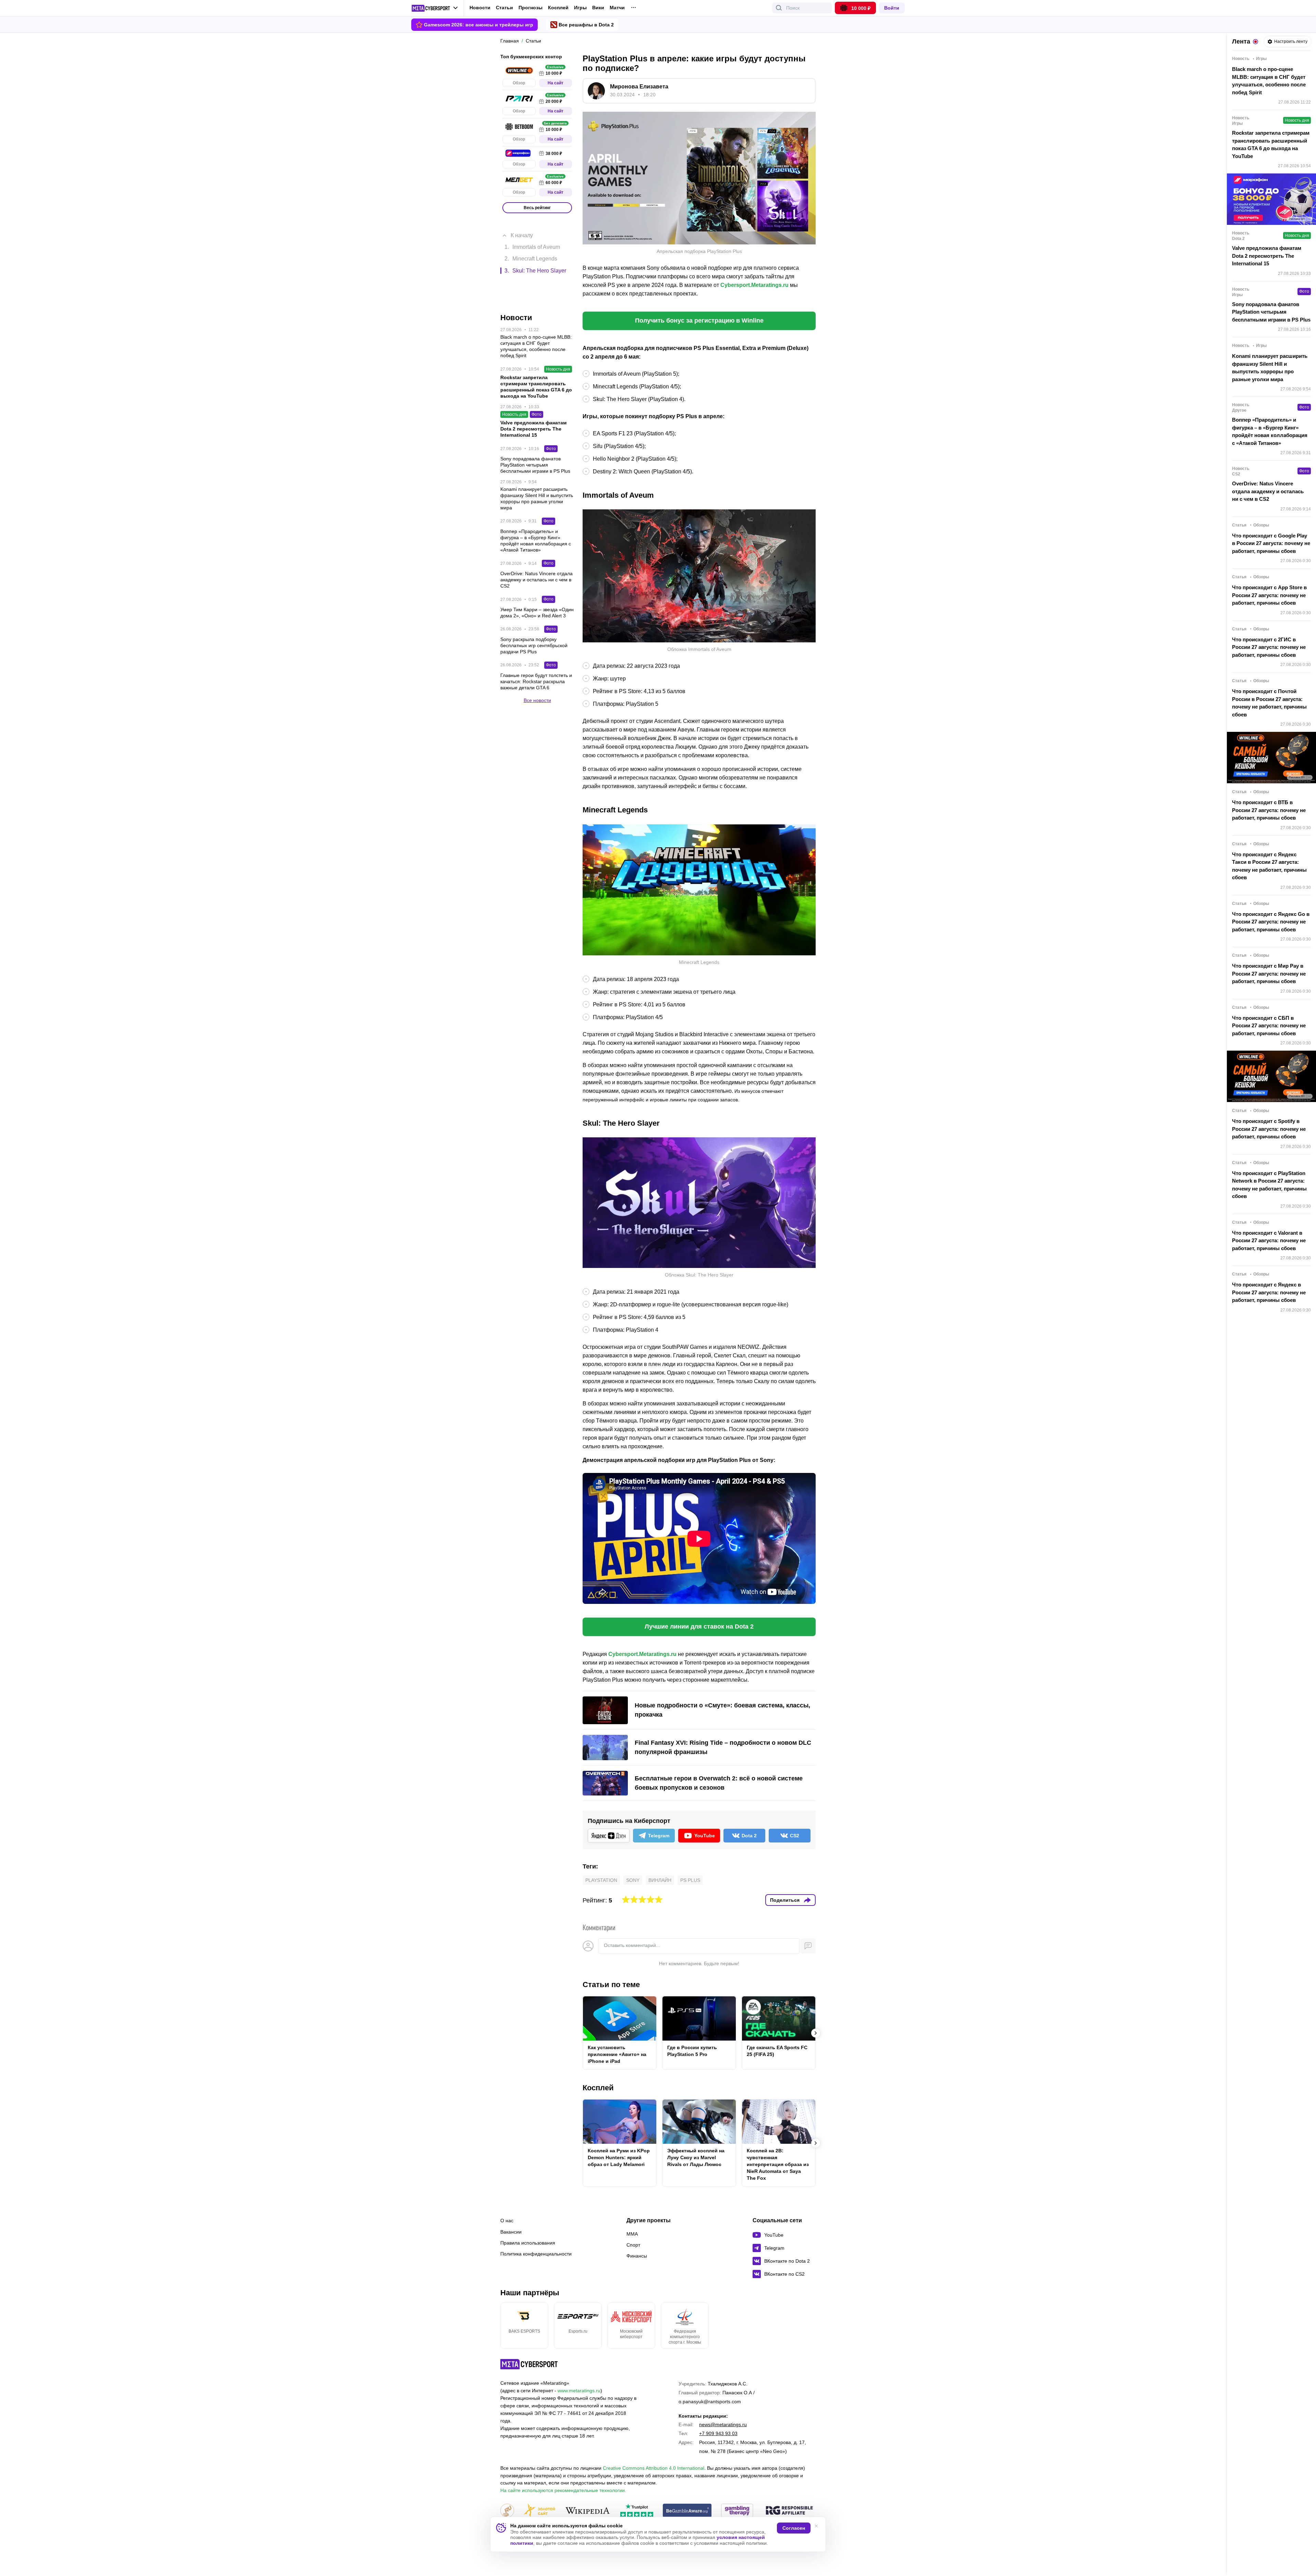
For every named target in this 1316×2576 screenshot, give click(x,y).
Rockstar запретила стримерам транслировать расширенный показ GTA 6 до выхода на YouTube (1271, 144)
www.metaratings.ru (579, 2391)
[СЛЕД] (816, 2033)
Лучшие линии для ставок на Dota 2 (699, 1626)
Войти (892, 8)
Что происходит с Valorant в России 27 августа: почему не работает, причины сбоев (1269, 1241)
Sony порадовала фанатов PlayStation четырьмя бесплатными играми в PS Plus (1271, 312)
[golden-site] (539, 2511)
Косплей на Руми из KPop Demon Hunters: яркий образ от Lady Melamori (619, 2157)
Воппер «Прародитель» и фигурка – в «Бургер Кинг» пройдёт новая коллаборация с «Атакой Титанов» (1270, 431)
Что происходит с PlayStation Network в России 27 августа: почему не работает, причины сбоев (1269, 1185)
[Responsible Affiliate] (789, 2511)
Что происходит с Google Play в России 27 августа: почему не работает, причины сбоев (1271, 543)
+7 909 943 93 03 (718, 2433)
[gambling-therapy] (737, 2511)
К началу (522, 225)
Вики (598, 8)
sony (633, 1880)
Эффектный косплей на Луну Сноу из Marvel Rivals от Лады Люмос (696, 2157)
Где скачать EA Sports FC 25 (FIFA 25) (777, 2051)
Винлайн (660, 1880)
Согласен (794, 2528)
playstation (601, 1880)
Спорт (633, 2245)
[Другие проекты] (435, 8)
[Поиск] (779, 8)
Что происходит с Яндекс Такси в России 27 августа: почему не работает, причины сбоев (1269, 866)
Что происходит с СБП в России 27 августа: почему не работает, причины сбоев (1269, 1026)
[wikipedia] (588, 2511)
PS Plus (690, 1880)
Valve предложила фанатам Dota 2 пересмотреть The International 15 (1267, 256)
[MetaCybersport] (529, 2364)
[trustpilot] (637, 2511)
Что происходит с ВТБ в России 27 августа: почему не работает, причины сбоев (1269, 810)
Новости (480, 8)
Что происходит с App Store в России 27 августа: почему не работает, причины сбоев (1269, 595)
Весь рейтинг (537, 208)
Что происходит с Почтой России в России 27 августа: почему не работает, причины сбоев (1269, 703)
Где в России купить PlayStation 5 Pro (692, 2051)
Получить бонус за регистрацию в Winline (699, 321)
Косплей (558, 8)
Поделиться (785, 1900)
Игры (580, 8)
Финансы (637, 2256)
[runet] (507, 2511)
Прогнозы (531, 8)
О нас (507, 2221)
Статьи (504, 8)
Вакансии (511, 2232)
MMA (632, 2234)
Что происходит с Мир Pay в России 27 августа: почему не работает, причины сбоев (1269, 973)
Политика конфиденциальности (536, 2254)
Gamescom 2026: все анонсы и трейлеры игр (479, 25)
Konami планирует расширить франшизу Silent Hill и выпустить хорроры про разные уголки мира (1270, 368)
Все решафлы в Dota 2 (586, 25)
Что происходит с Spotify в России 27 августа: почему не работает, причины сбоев (1269, 1129)
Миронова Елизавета (639, 87)
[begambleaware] (687, 2511)
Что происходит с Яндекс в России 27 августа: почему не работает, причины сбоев (1269, 1292)
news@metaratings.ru (723, 2424)
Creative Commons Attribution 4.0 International (654, 2468)
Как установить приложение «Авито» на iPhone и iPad (617, 2054)
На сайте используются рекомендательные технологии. (563, 2490)
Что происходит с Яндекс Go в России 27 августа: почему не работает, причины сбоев (1271, 922)
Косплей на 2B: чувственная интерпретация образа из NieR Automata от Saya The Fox (778, 2164)
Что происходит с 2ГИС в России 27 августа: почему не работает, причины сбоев (1269, 647)
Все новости (537, 666)
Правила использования (528, 2243)
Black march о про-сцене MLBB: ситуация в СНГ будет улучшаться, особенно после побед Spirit (1269, 81)
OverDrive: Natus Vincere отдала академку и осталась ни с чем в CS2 (1268, 491)
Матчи (617, 8)
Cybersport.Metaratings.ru (754, 285)
